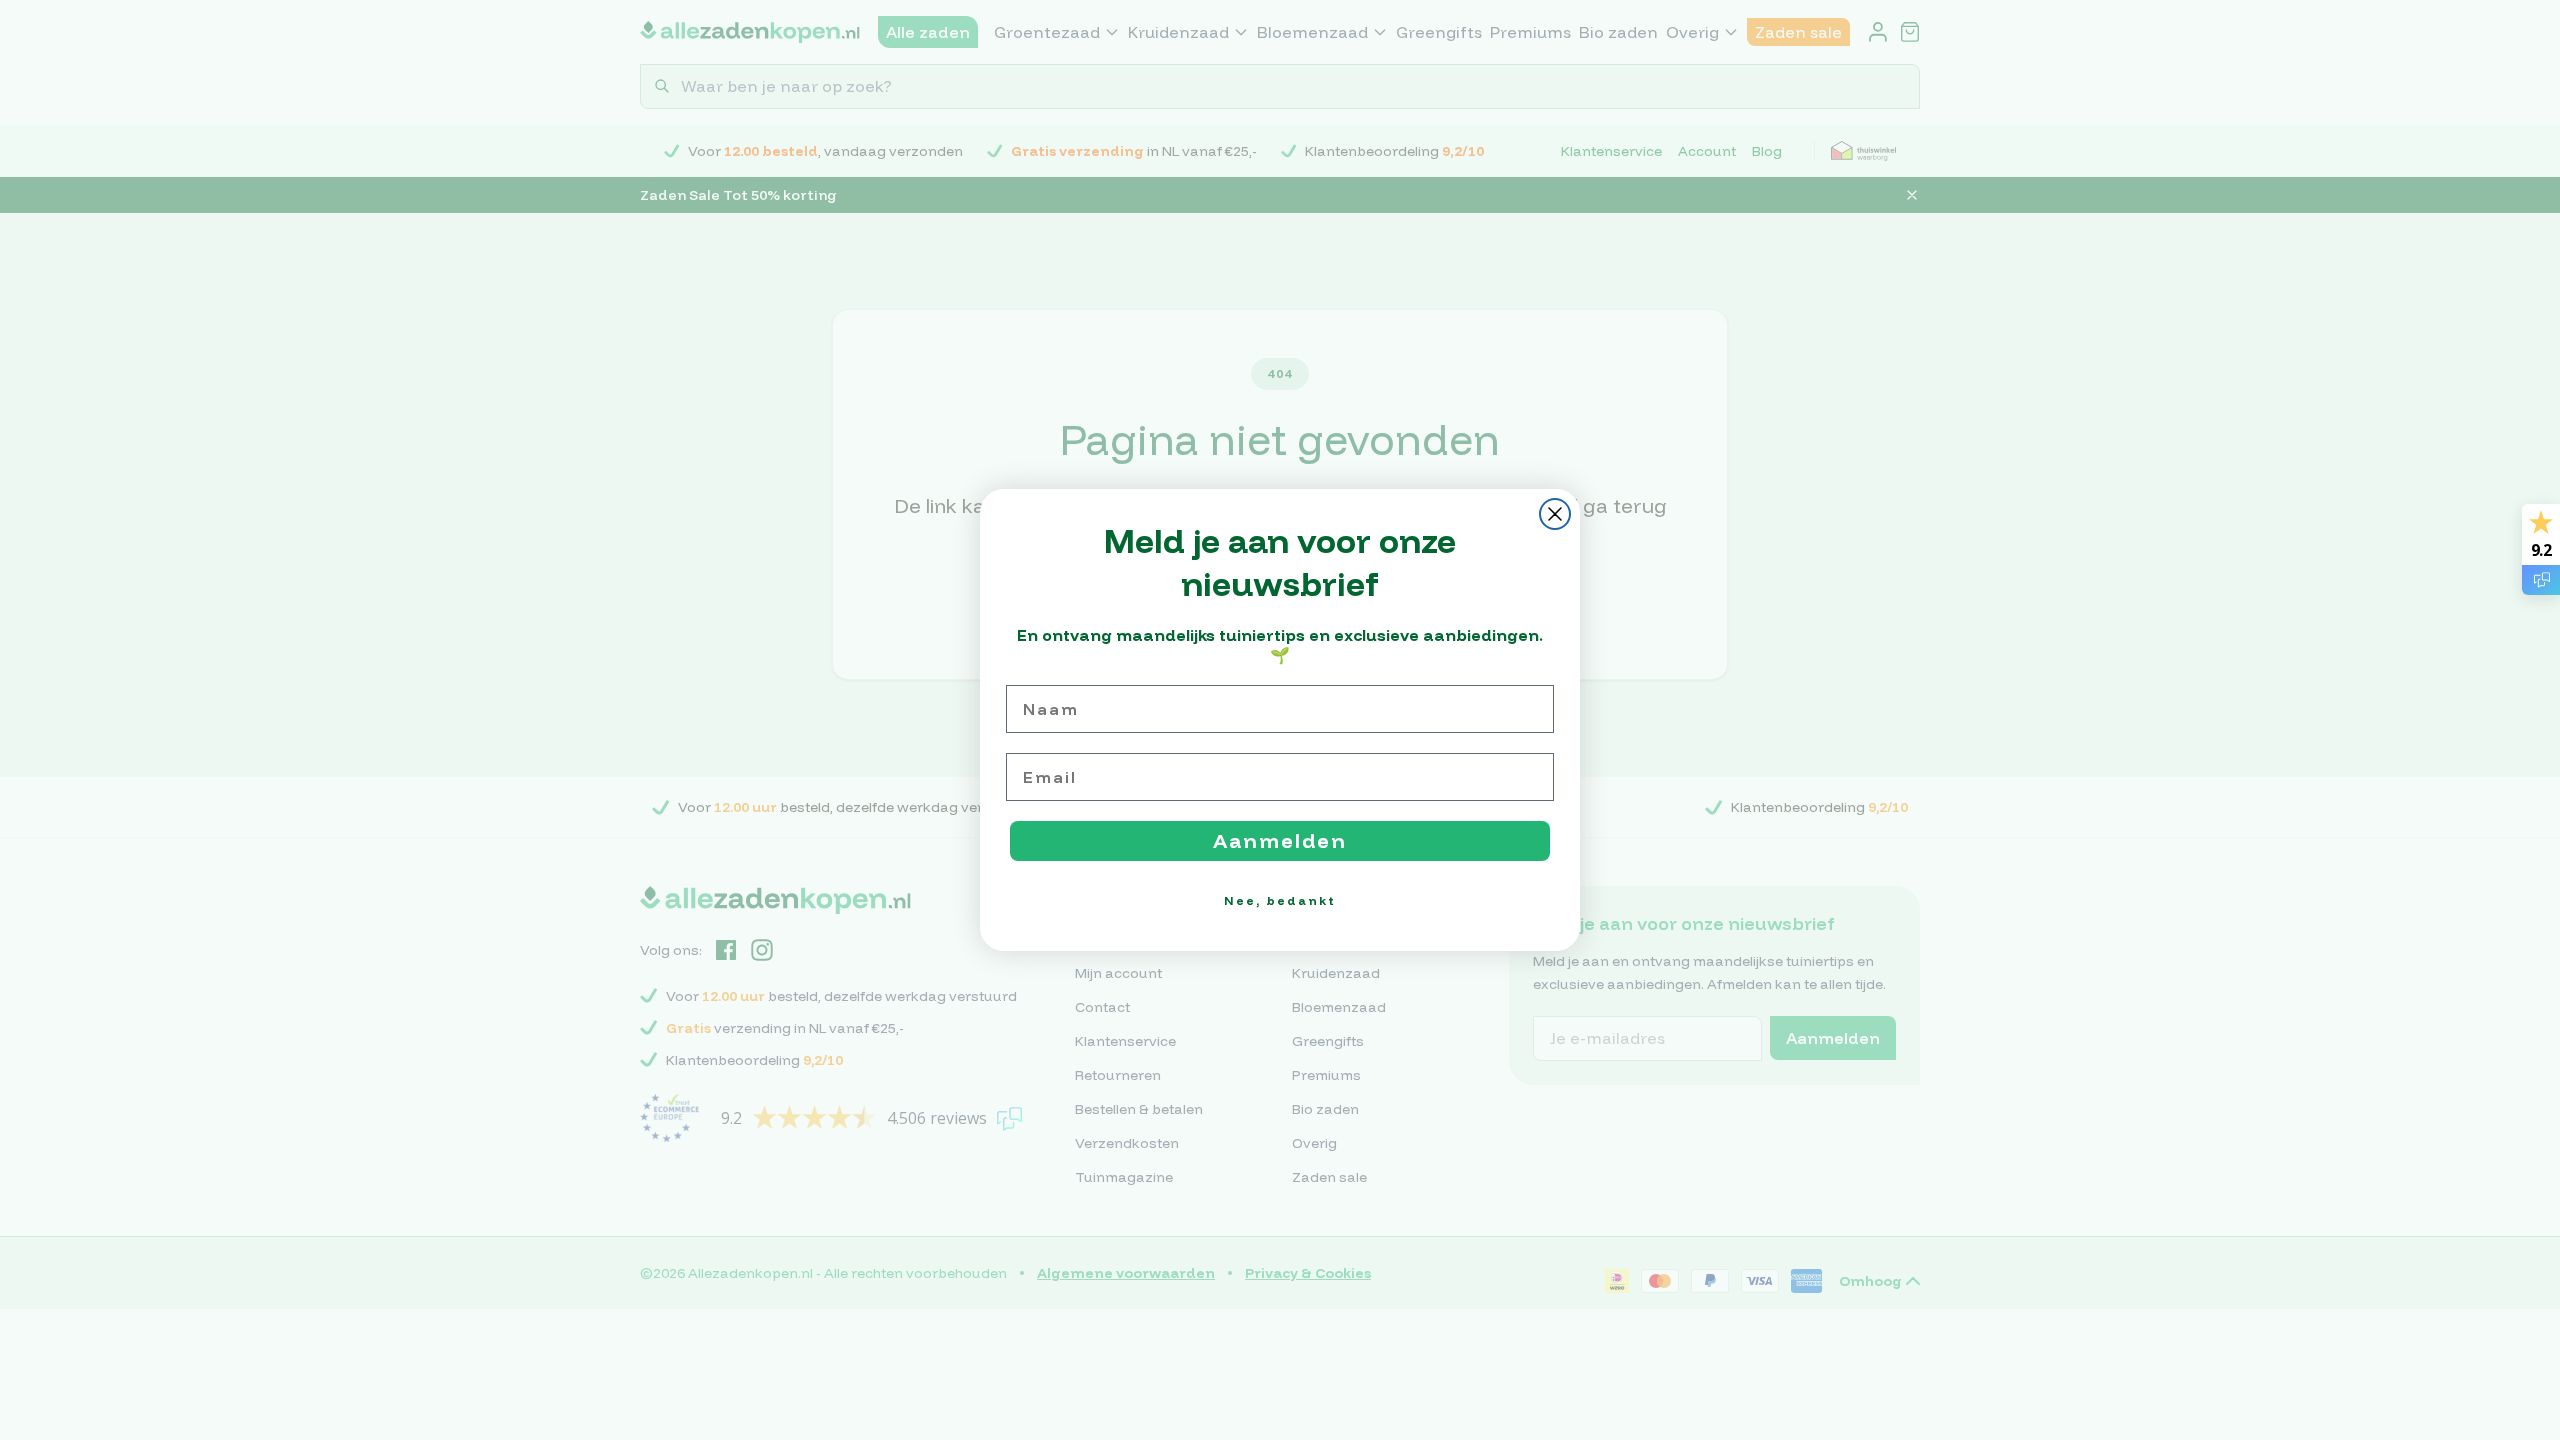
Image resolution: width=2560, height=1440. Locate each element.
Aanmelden (1280, 840)
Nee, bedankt (1280, 900)
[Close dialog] (1555, 514)
